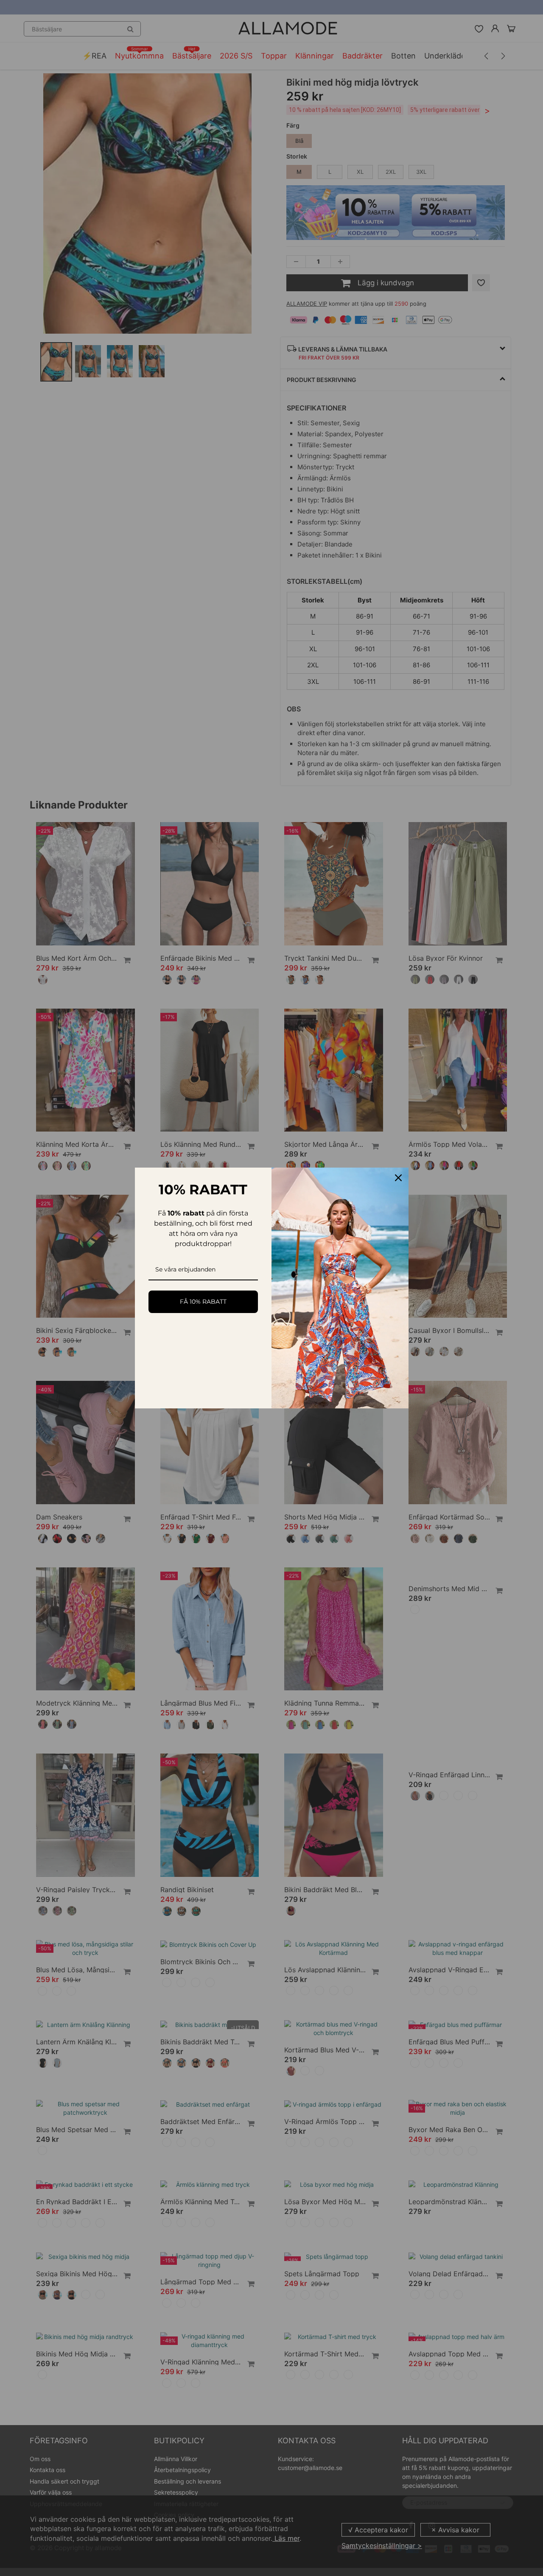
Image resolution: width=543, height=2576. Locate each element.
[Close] (398, 1178)
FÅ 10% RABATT (203, 1302)
